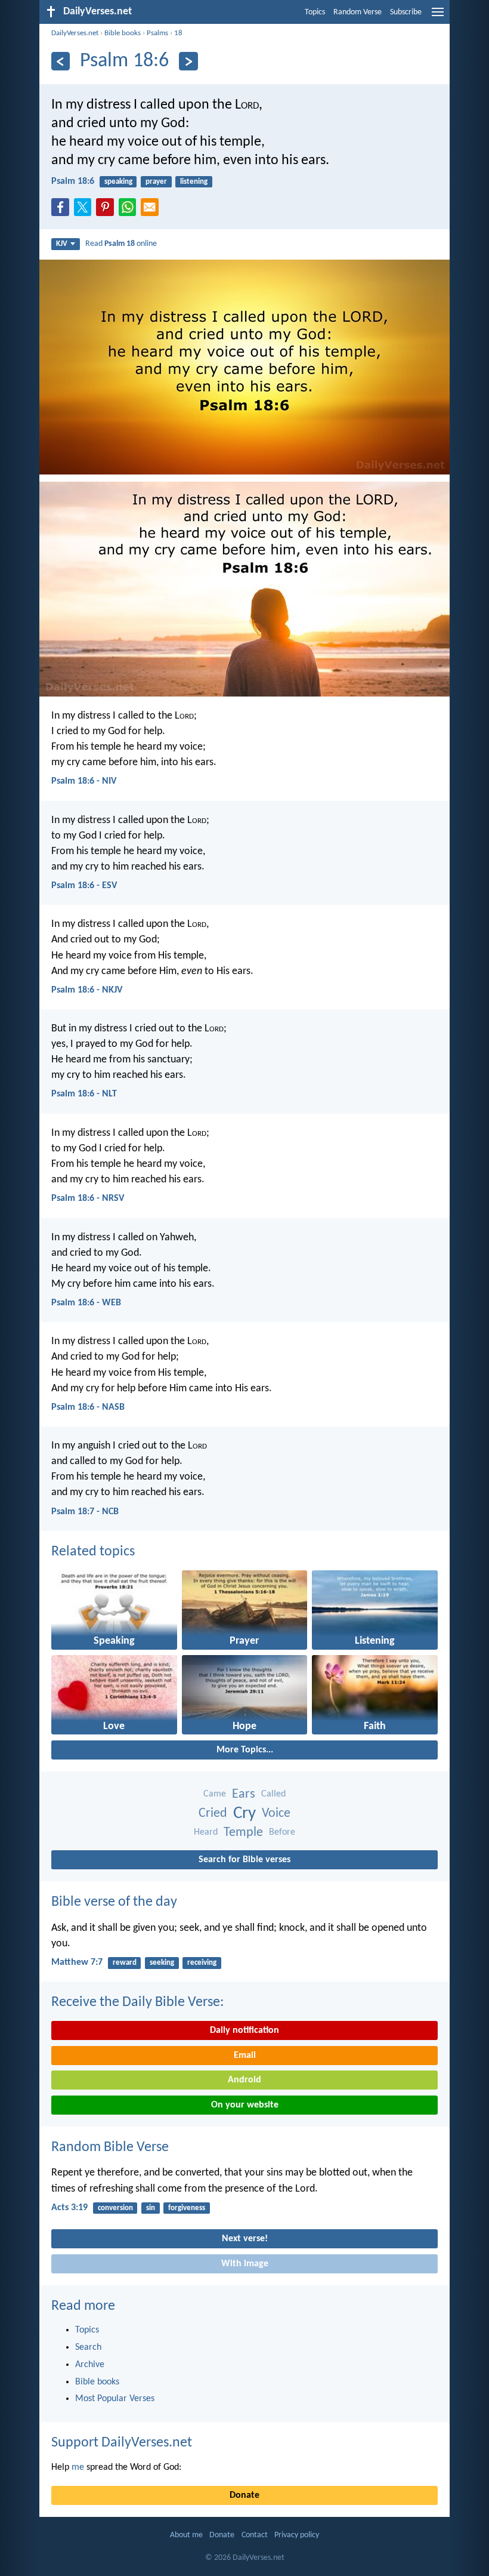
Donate (244, 2495)
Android (244, 2080)
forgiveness (187, 2208)
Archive (90, 2365)
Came (215, 1794)
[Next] (188, 61)
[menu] (438, 17)
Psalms (157, 33)
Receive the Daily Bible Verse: (137, 2002)
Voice (276, 1814)
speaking (118, 182)
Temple (243, 1833)
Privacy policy (297, 2535)
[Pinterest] (107, 211)
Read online (121, 244)
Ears (244, 1794)
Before (282, 1832)
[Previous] (61, 61)
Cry (244, 1814)
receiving (202, 1963)
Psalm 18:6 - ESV (84, 886)
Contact (255, 2535)
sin (151, 2208)
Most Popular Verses (115, 2399)
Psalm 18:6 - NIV (84, 781)
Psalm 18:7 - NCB (85, 1512)
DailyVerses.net (75, 33)
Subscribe (406, 12)
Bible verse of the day (114, 1902)
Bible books (123, 33)
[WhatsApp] (130, 208)
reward (125, 1963)
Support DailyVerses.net (122, 2443)
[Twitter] (85, 211)
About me (186, 2535)
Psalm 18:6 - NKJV (87, 990)
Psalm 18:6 (73, 181)
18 (178, 33)
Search (88, 2347)
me (78, 2467)
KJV (62, 244)
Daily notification (244, 2030)
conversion (115, 2208)
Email (245, 2056)
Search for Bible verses (244, 1860)
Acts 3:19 (69, 2208)
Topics (315, 12)
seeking (162, 1963)
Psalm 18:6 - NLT (84, 1094)
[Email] (152, 211)
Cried (213, 1814)
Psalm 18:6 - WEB (86, 1303)
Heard (206, 1832)
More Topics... (245, 1750)
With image (245, 2264)
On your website (245, 2105)
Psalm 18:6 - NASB (88, 1407)
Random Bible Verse (110, 2147)
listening (194, 182)
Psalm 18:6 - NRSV (88, 1198)
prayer (156, 182)
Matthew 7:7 (77, 1962)
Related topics (93, 1552)
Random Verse (358, 12)
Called (273, 1794)
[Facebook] (63, 211)
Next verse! (245, 2239)
